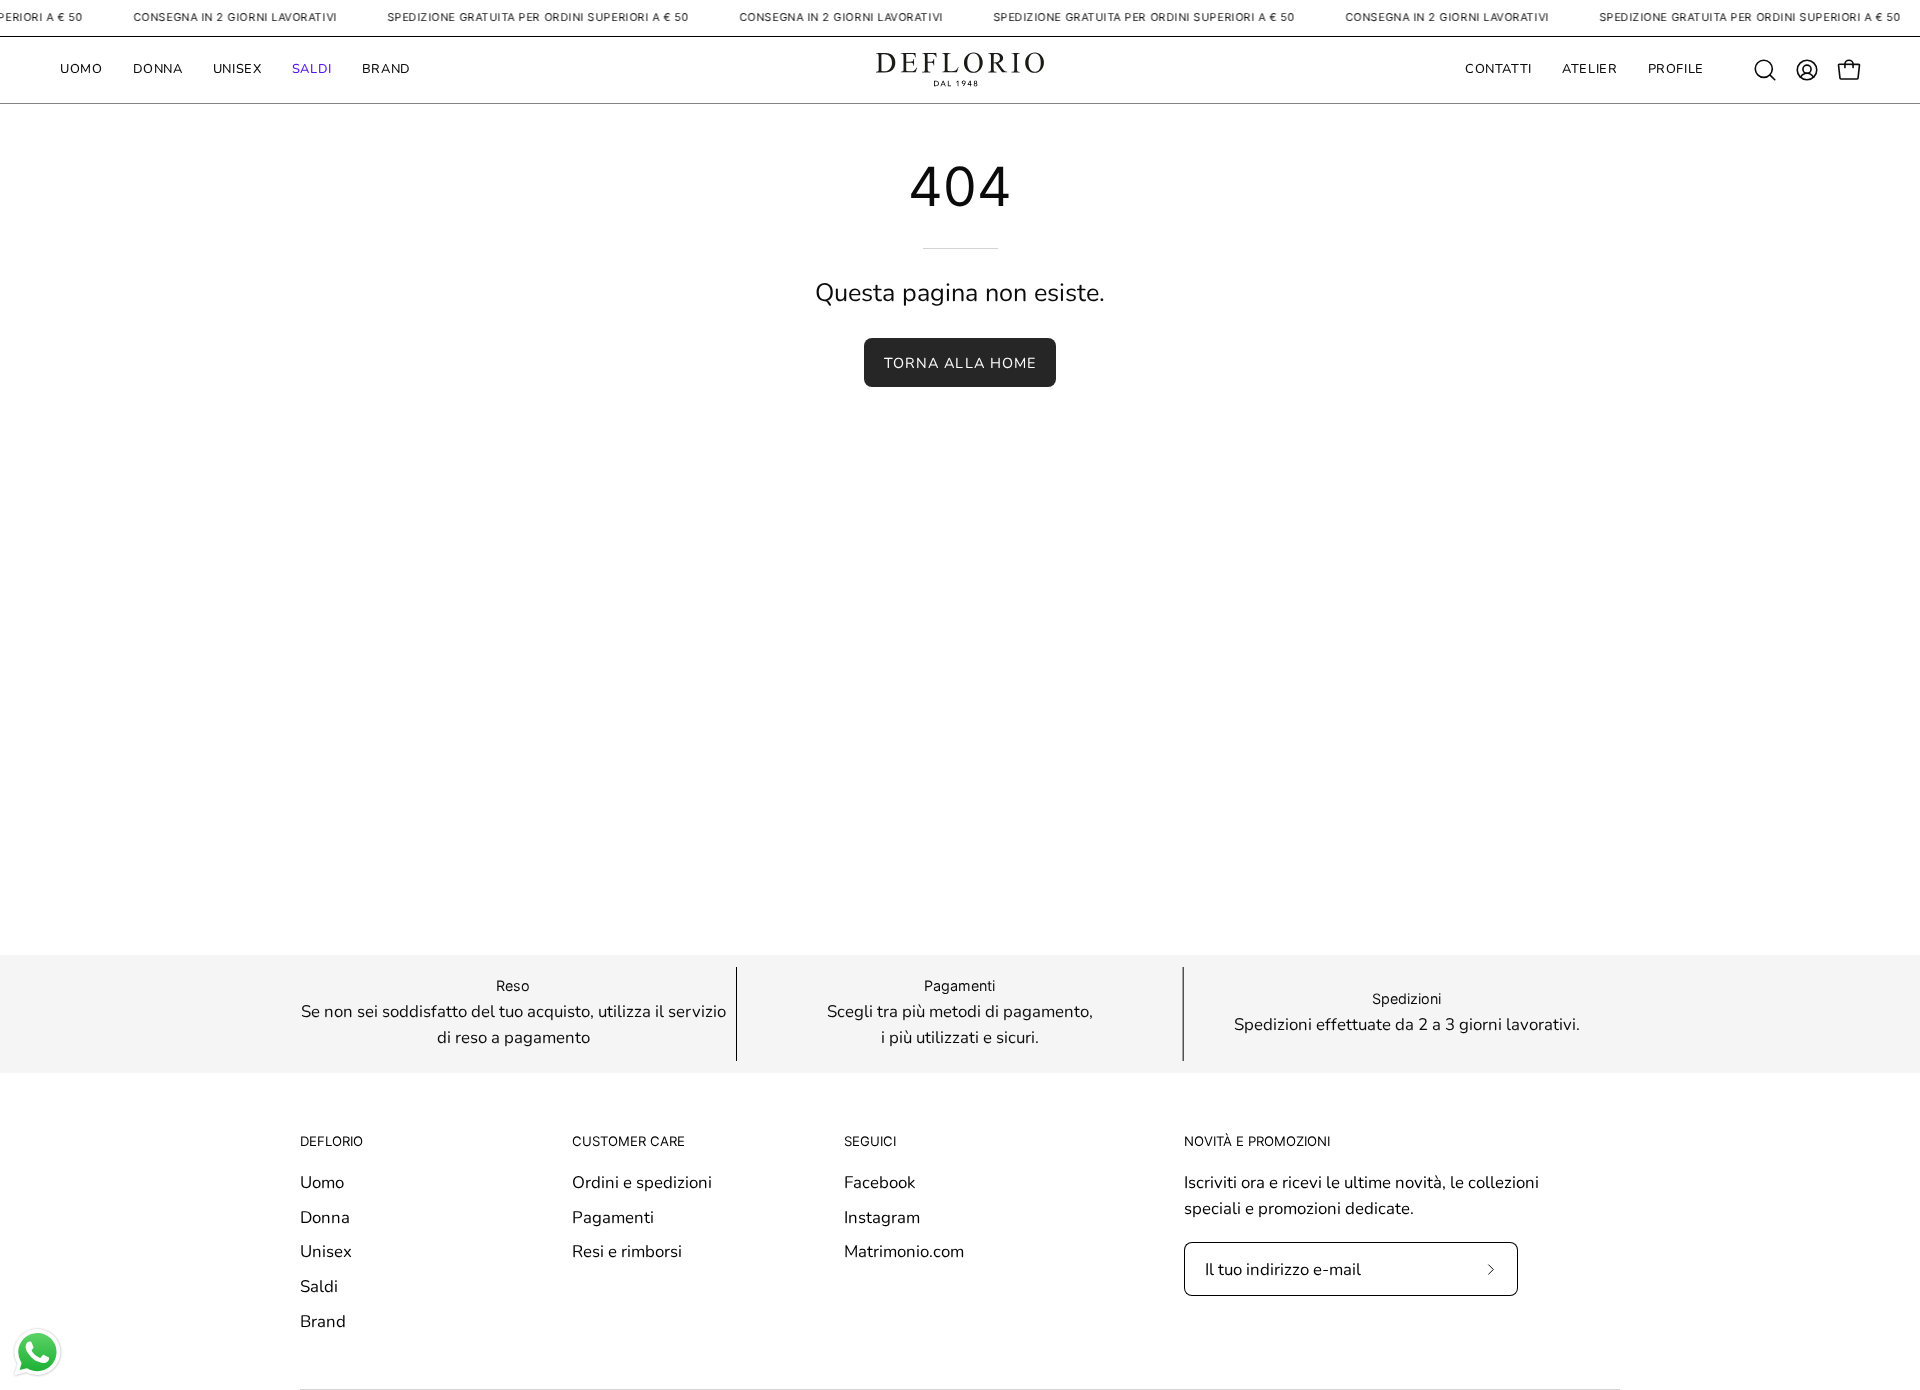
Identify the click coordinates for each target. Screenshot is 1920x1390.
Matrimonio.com (904, 1251)
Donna (325, 1216)
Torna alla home (960, 363)
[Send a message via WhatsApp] (37, 1352)
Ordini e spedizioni (642, 1182)
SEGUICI (870, 1141)
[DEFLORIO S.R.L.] (960, 70)
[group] (960, 1014)
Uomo (322, 1182)
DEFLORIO (331, 1141)
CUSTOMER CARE (628, 1141)
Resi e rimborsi (627, 1251)
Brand (323, 1320)
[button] (1765, 70)
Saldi (319, 1286)
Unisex (326, 1251)
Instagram (882, 1216)
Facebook (879, 1182)
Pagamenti (613, 1216)
